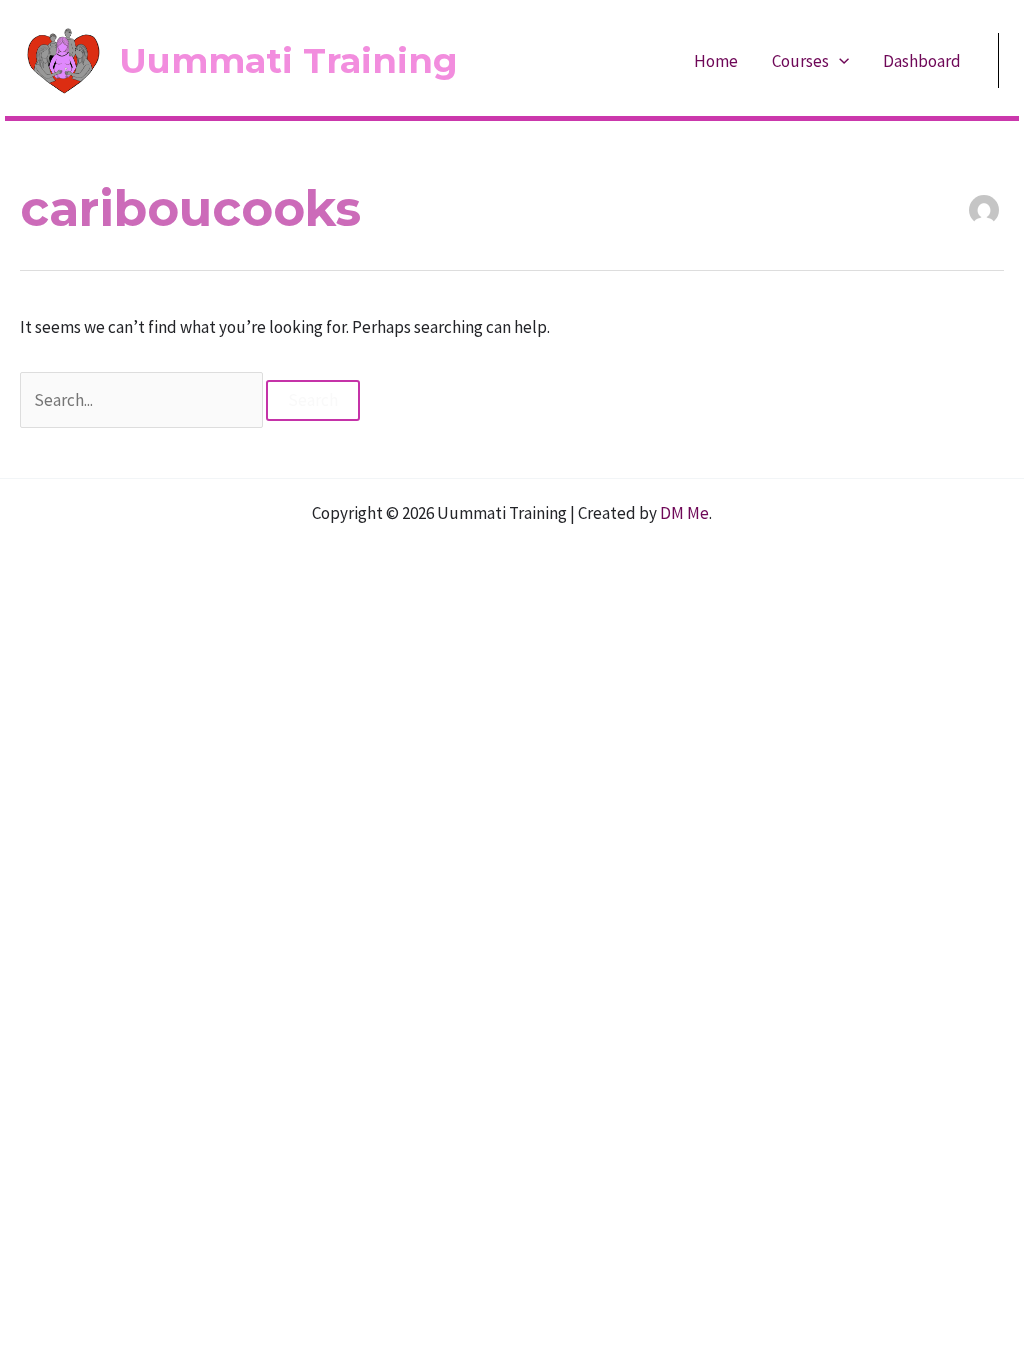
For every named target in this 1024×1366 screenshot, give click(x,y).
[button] (839, 61)
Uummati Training (288, 60)
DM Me (684, 513)
